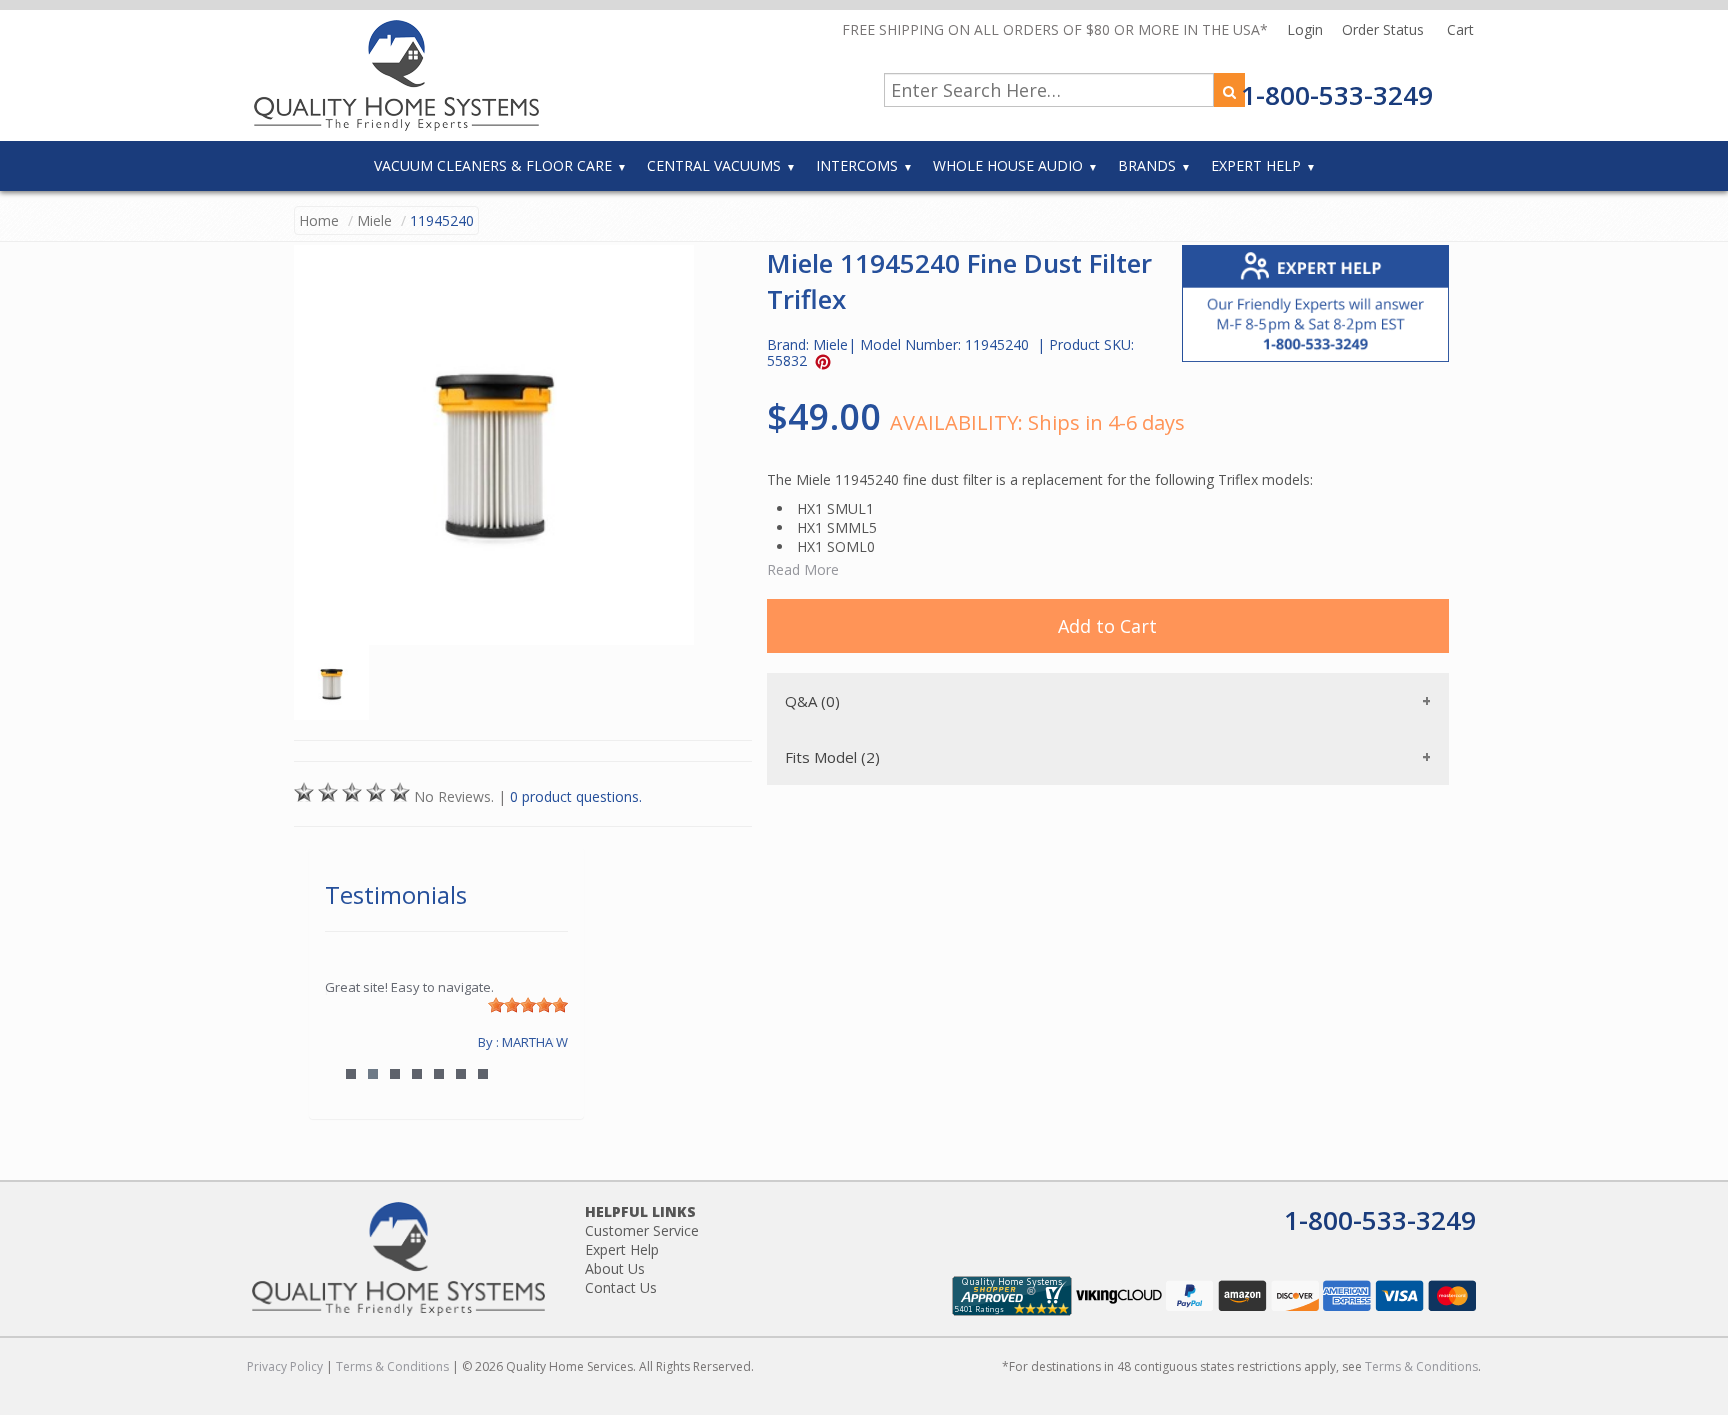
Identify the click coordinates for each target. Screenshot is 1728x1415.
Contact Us (621, 1287)
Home (319, 220)
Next (543, 1042)
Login (1307, 29)
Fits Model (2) (832, 757)
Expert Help (1256, 165)
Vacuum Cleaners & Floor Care (493, 165)
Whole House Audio (1008, 165)
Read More (803, 569)
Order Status (1385, 29)
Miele (374, 220)
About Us (615, 1268)
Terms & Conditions (392, 1366)
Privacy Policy (285, 1366)
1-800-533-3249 (1337, 95)
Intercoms (857, 165)
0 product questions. (576, 796)
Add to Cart (1107, 626)
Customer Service (642, 1230)
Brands (1147, 165)
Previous (350, 1042)
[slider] (528, 1005)
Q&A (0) (812, 701)
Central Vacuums (714, 165)
